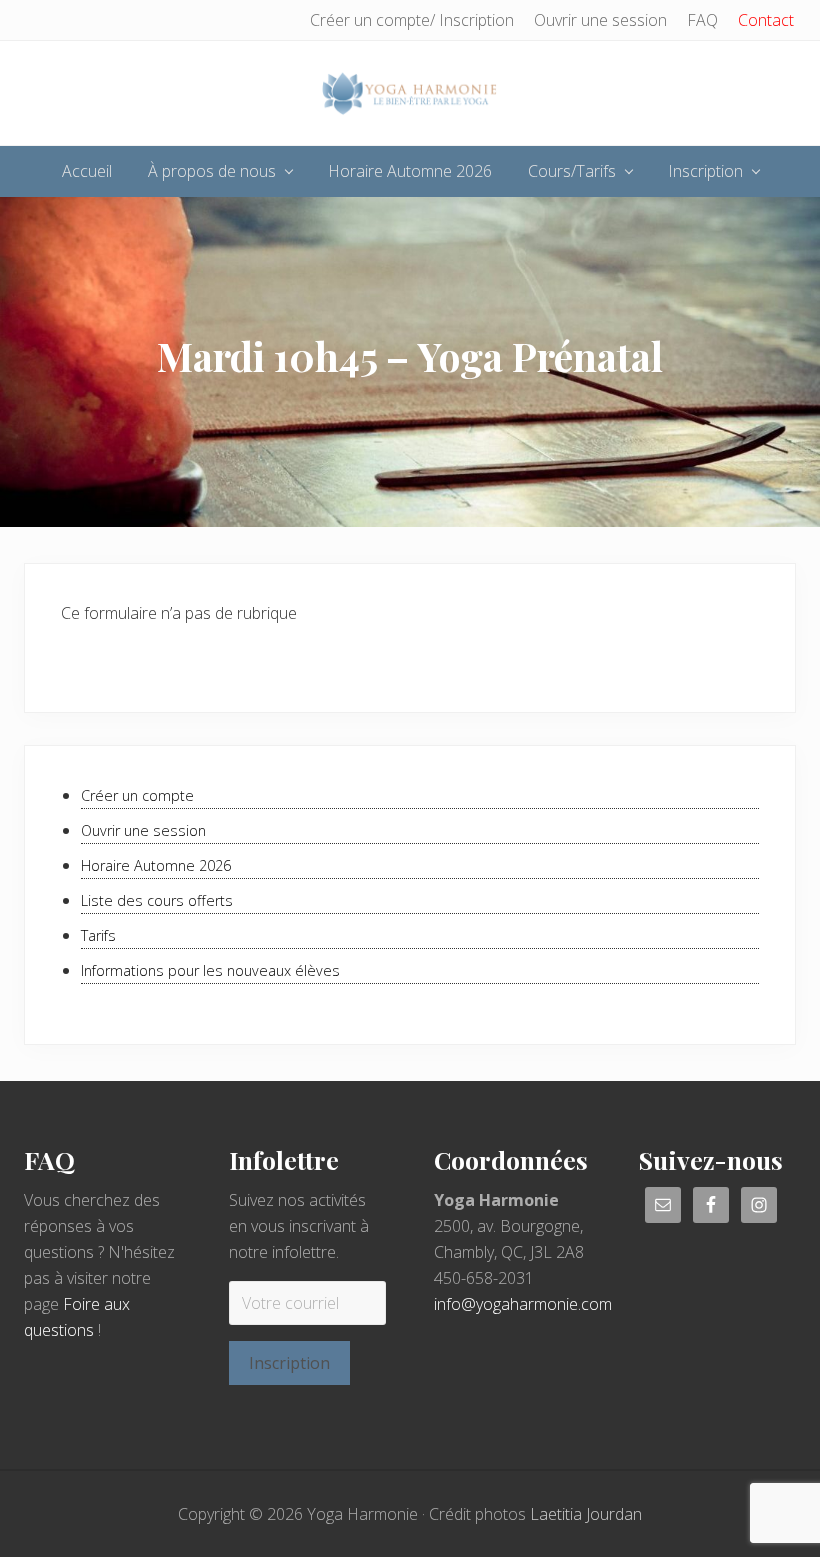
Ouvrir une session (143, 830)
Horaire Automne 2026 (156, 865)
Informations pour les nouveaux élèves (210, 970)
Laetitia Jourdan (586, 1514)
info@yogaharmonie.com (523, 1304)
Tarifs (98, 935)
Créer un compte (137, 795)
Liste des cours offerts (157, 900)
